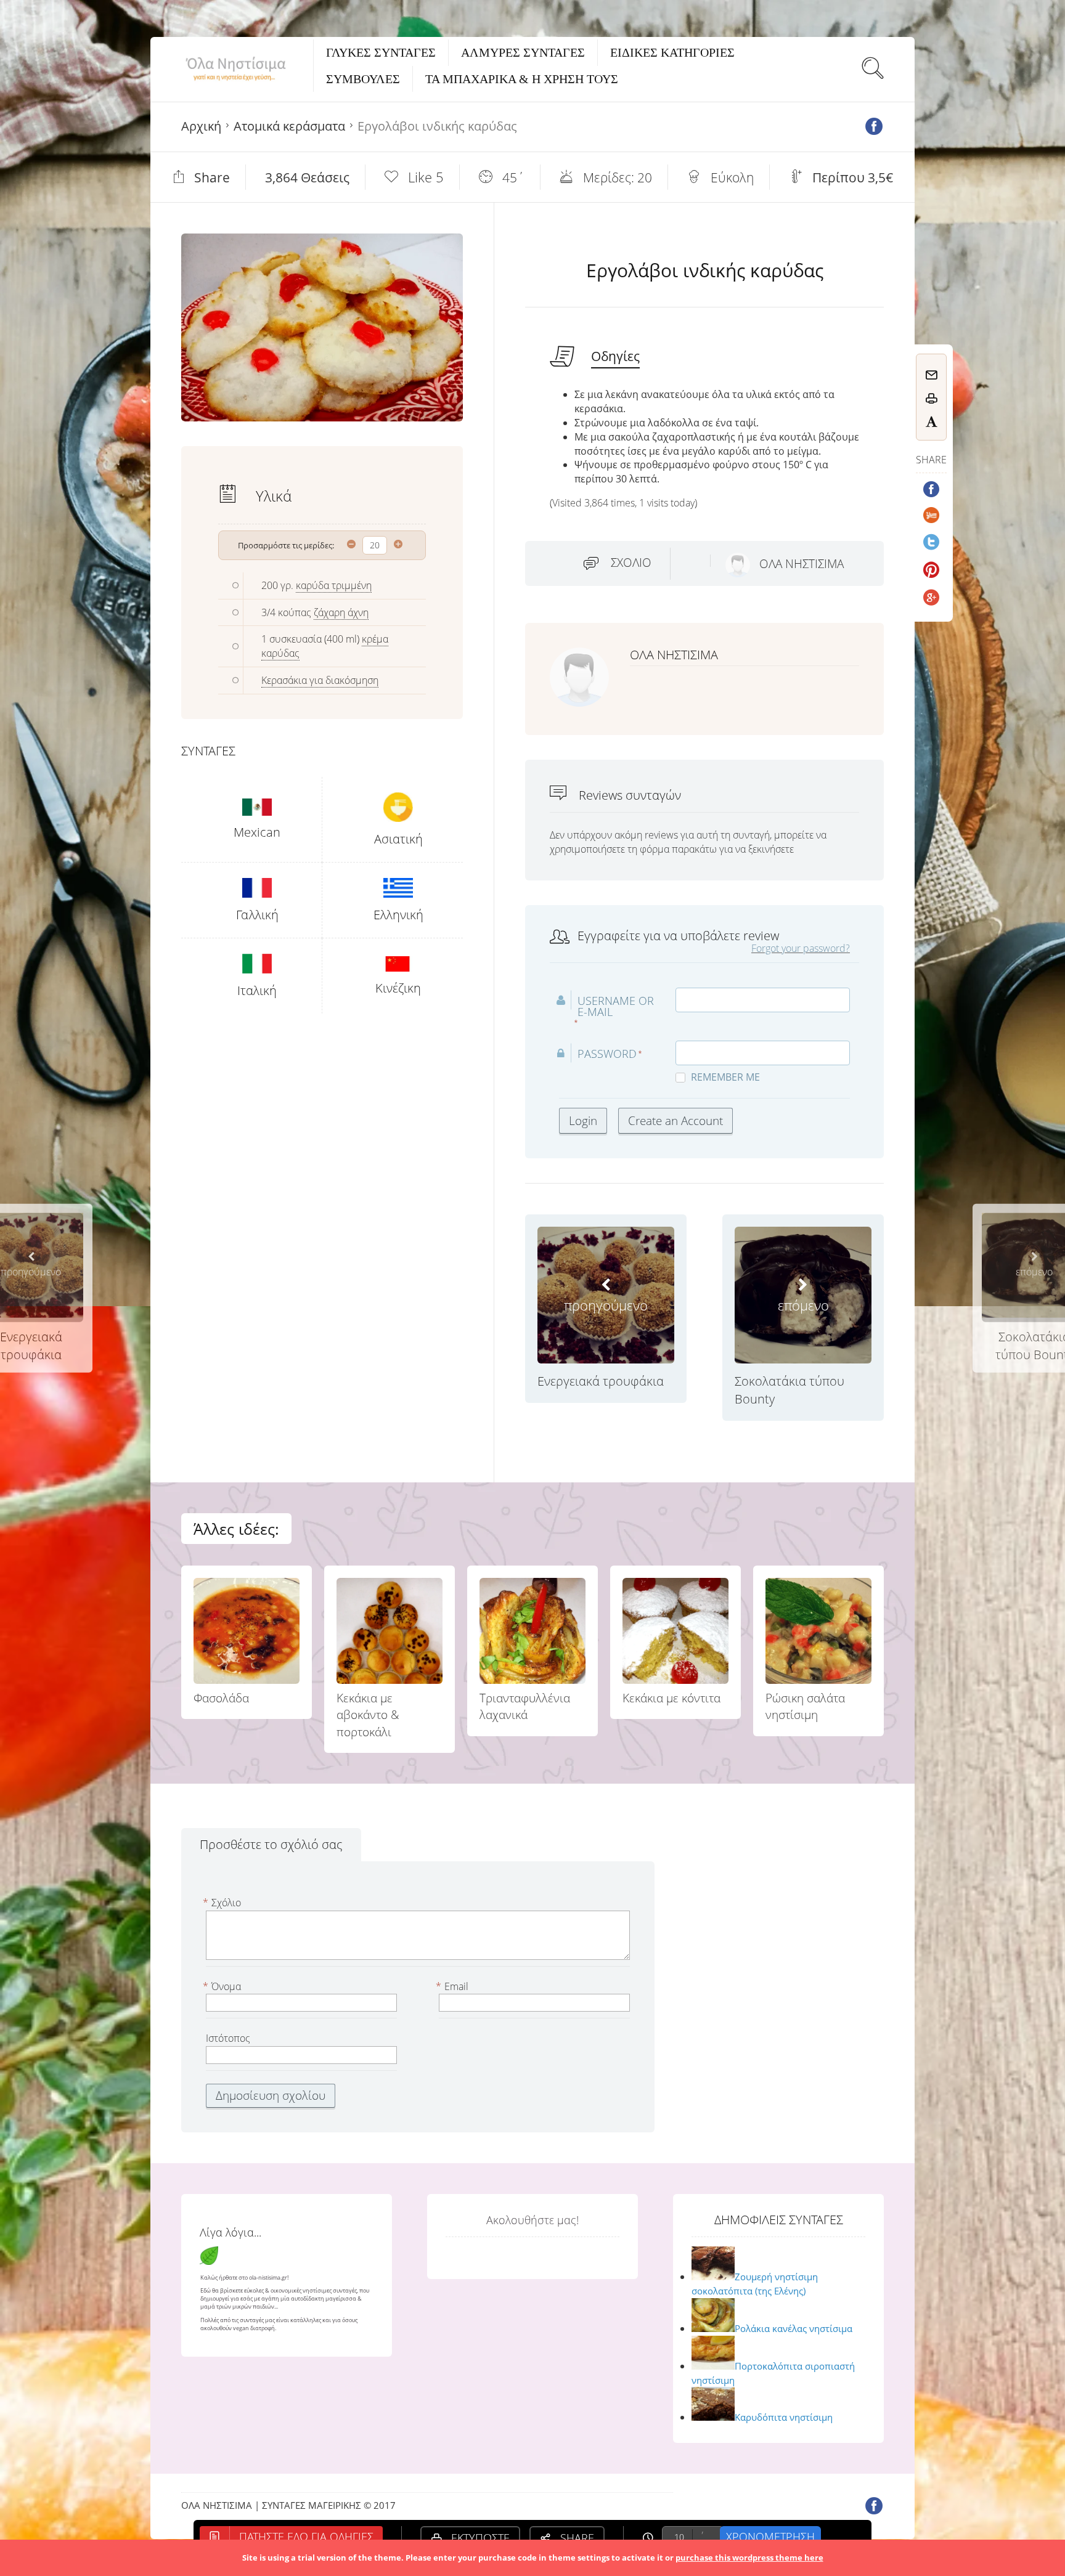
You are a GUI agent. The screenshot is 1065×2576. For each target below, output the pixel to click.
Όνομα (223, 1986)
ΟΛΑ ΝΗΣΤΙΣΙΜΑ (802, 564)
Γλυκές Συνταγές (381, 52)
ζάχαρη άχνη (341, 612)
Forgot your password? (801, 948)
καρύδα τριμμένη (334, 585)
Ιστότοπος (228, 2038)
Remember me (725, 1077)
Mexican (257, 832)
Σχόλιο (631, 563)
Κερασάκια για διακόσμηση (320, 680)
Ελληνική (398, 915)
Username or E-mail (616, 1006)
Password (607, 1054)
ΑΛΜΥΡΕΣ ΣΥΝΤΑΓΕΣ (523, 52)
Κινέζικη (398, 988)
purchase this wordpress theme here (749, 2558)
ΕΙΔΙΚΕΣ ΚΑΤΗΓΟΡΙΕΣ (672, 52)
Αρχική (201, 126)
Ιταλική (257, 990)
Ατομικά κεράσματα (289, 126)
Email (454, 1986)
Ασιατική (398, 839)
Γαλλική (257, 915)
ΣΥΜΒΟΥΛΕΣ (363, 79)
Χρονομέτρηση (770, 2537)
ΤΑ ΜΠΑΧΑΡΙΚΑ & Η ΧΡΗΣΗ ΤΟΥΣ (522, 79)
